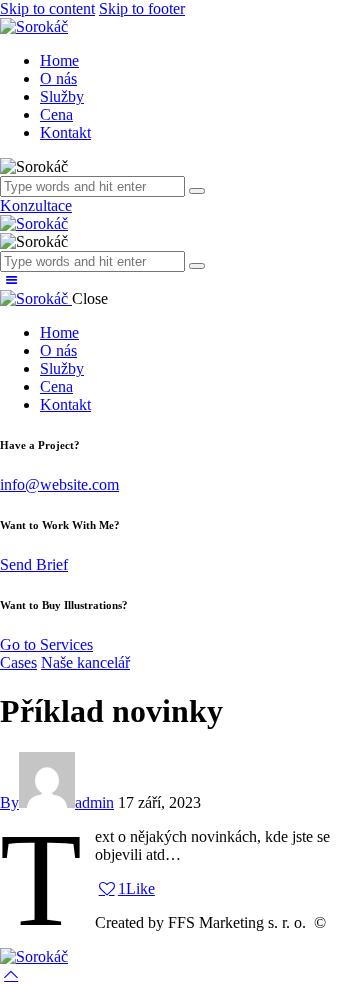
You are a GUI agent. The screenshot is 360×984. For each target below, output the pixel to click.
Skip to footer (142, 8)
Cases (18, 662)
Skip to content (47, 8)
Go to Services (46, 644)
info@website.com (59, 484)
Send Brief (34, 564)
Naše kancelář (85, 662)
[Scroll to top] (11, 974)
